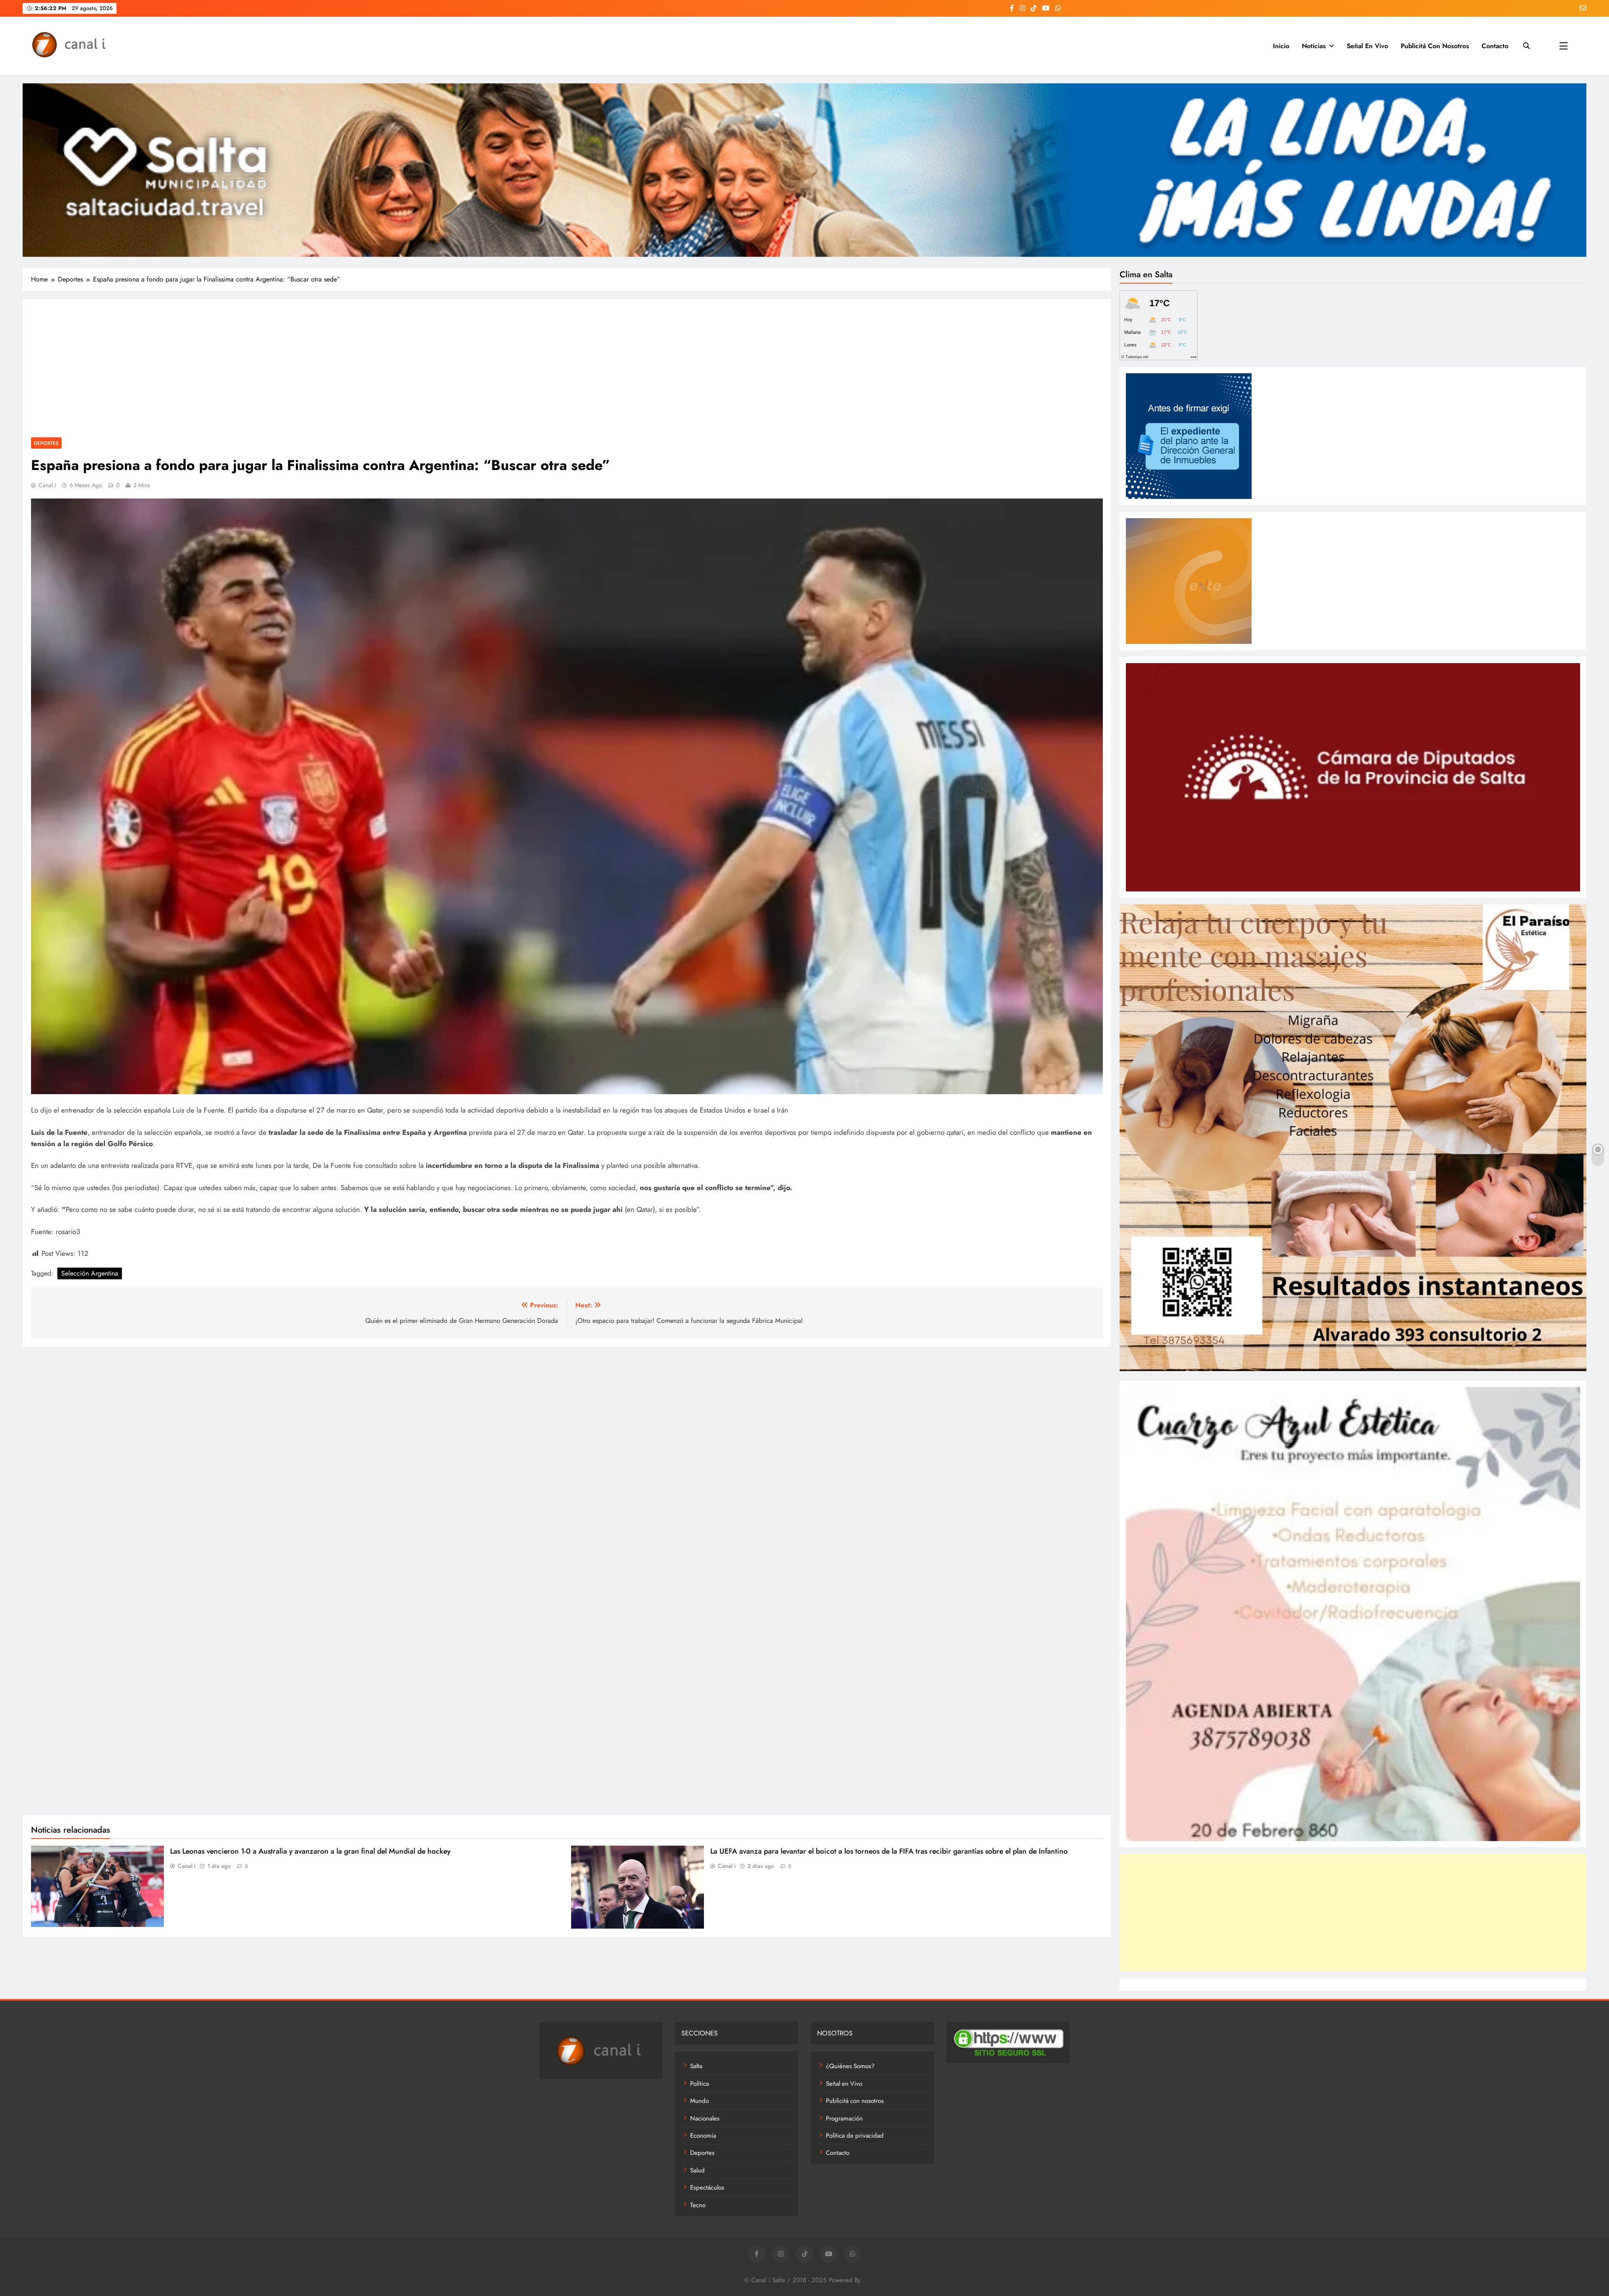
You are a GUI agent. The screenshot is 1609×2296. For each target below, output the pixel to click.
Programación (844, 2118)
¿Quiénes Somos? (850, 2066)
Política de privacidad (855, 2136)
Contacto (1495, 46)
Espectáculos (707, 2188)
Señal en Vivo (1367, 46)
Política (700, 2084)
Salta (696, 2066)
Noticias (1314, 46)
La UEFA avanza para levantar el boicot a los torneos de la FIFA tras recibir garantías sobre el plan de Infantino (889, 1851)
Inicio (1281, 46)
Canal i (47, 485)
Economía (703, 2136)
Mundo (700, 2101)
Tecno (698, 2205)
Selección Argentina (90, 1273)
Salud (697, 2170)
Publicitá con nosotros (1435, 46)
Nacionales (705, 2118)
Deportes (46, 443)
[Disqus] (567, 1462)
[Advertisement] (567, 370)
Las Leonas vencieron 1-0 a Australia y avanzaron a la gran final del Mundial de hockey (310, 1851)
